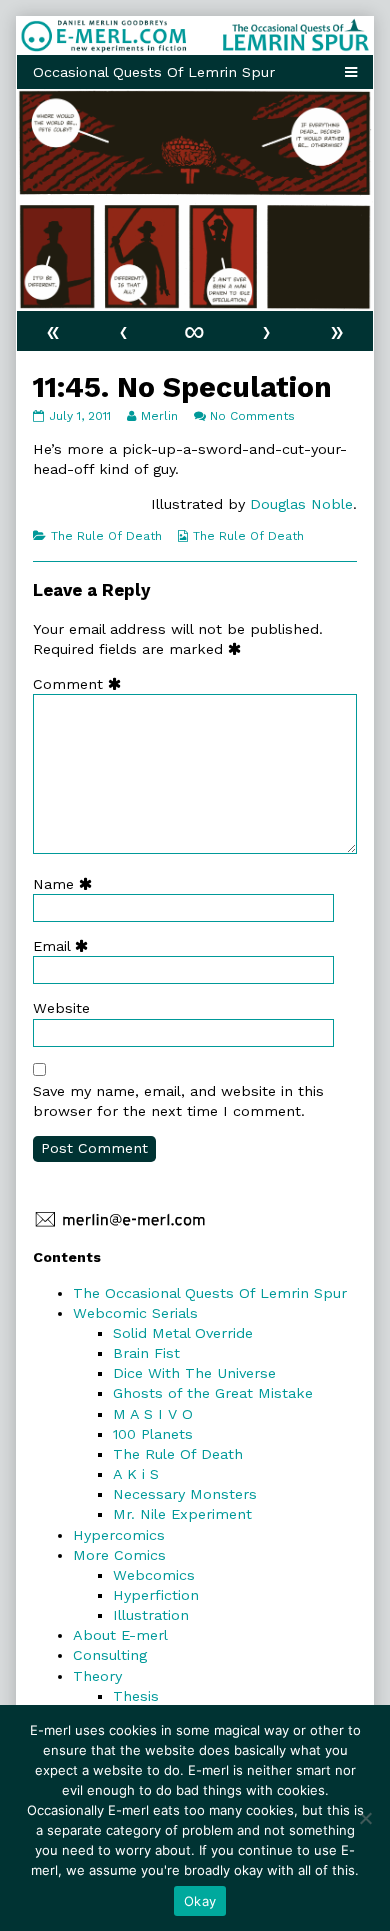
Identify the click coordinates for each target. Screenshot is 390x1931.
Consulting (110, 1655)
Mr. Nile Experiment (182, 1514)
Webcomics (154, 1575)
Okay (200, 1901)
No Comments (252, 416)
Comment (81, 684)
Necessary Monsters (185, 1494)
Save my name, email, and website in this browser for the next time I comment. (178, 1101)
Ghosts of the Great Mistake (213, 1393)
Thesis (136, 1696)
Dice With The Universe (194, 1373)
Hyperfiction (156, 1595)
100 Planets (153, 1434)
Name (67, 884)
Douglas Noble (301, 504)
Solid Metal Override (183, 1333)
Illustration (151, 1615)
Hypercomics (119, 1535)
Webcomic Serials (135, 1313)
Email (65, 946)
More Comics (119, 1555)
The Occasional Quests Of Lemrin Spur (210, 1293)
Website (61, 1008)
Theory (97, 1676)
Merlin (159, 416)
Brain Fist (146, 1353)
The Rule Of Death (106, 536)
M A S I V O (153, 1414)
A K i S (136, 1474)
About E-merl (120, 1635)
